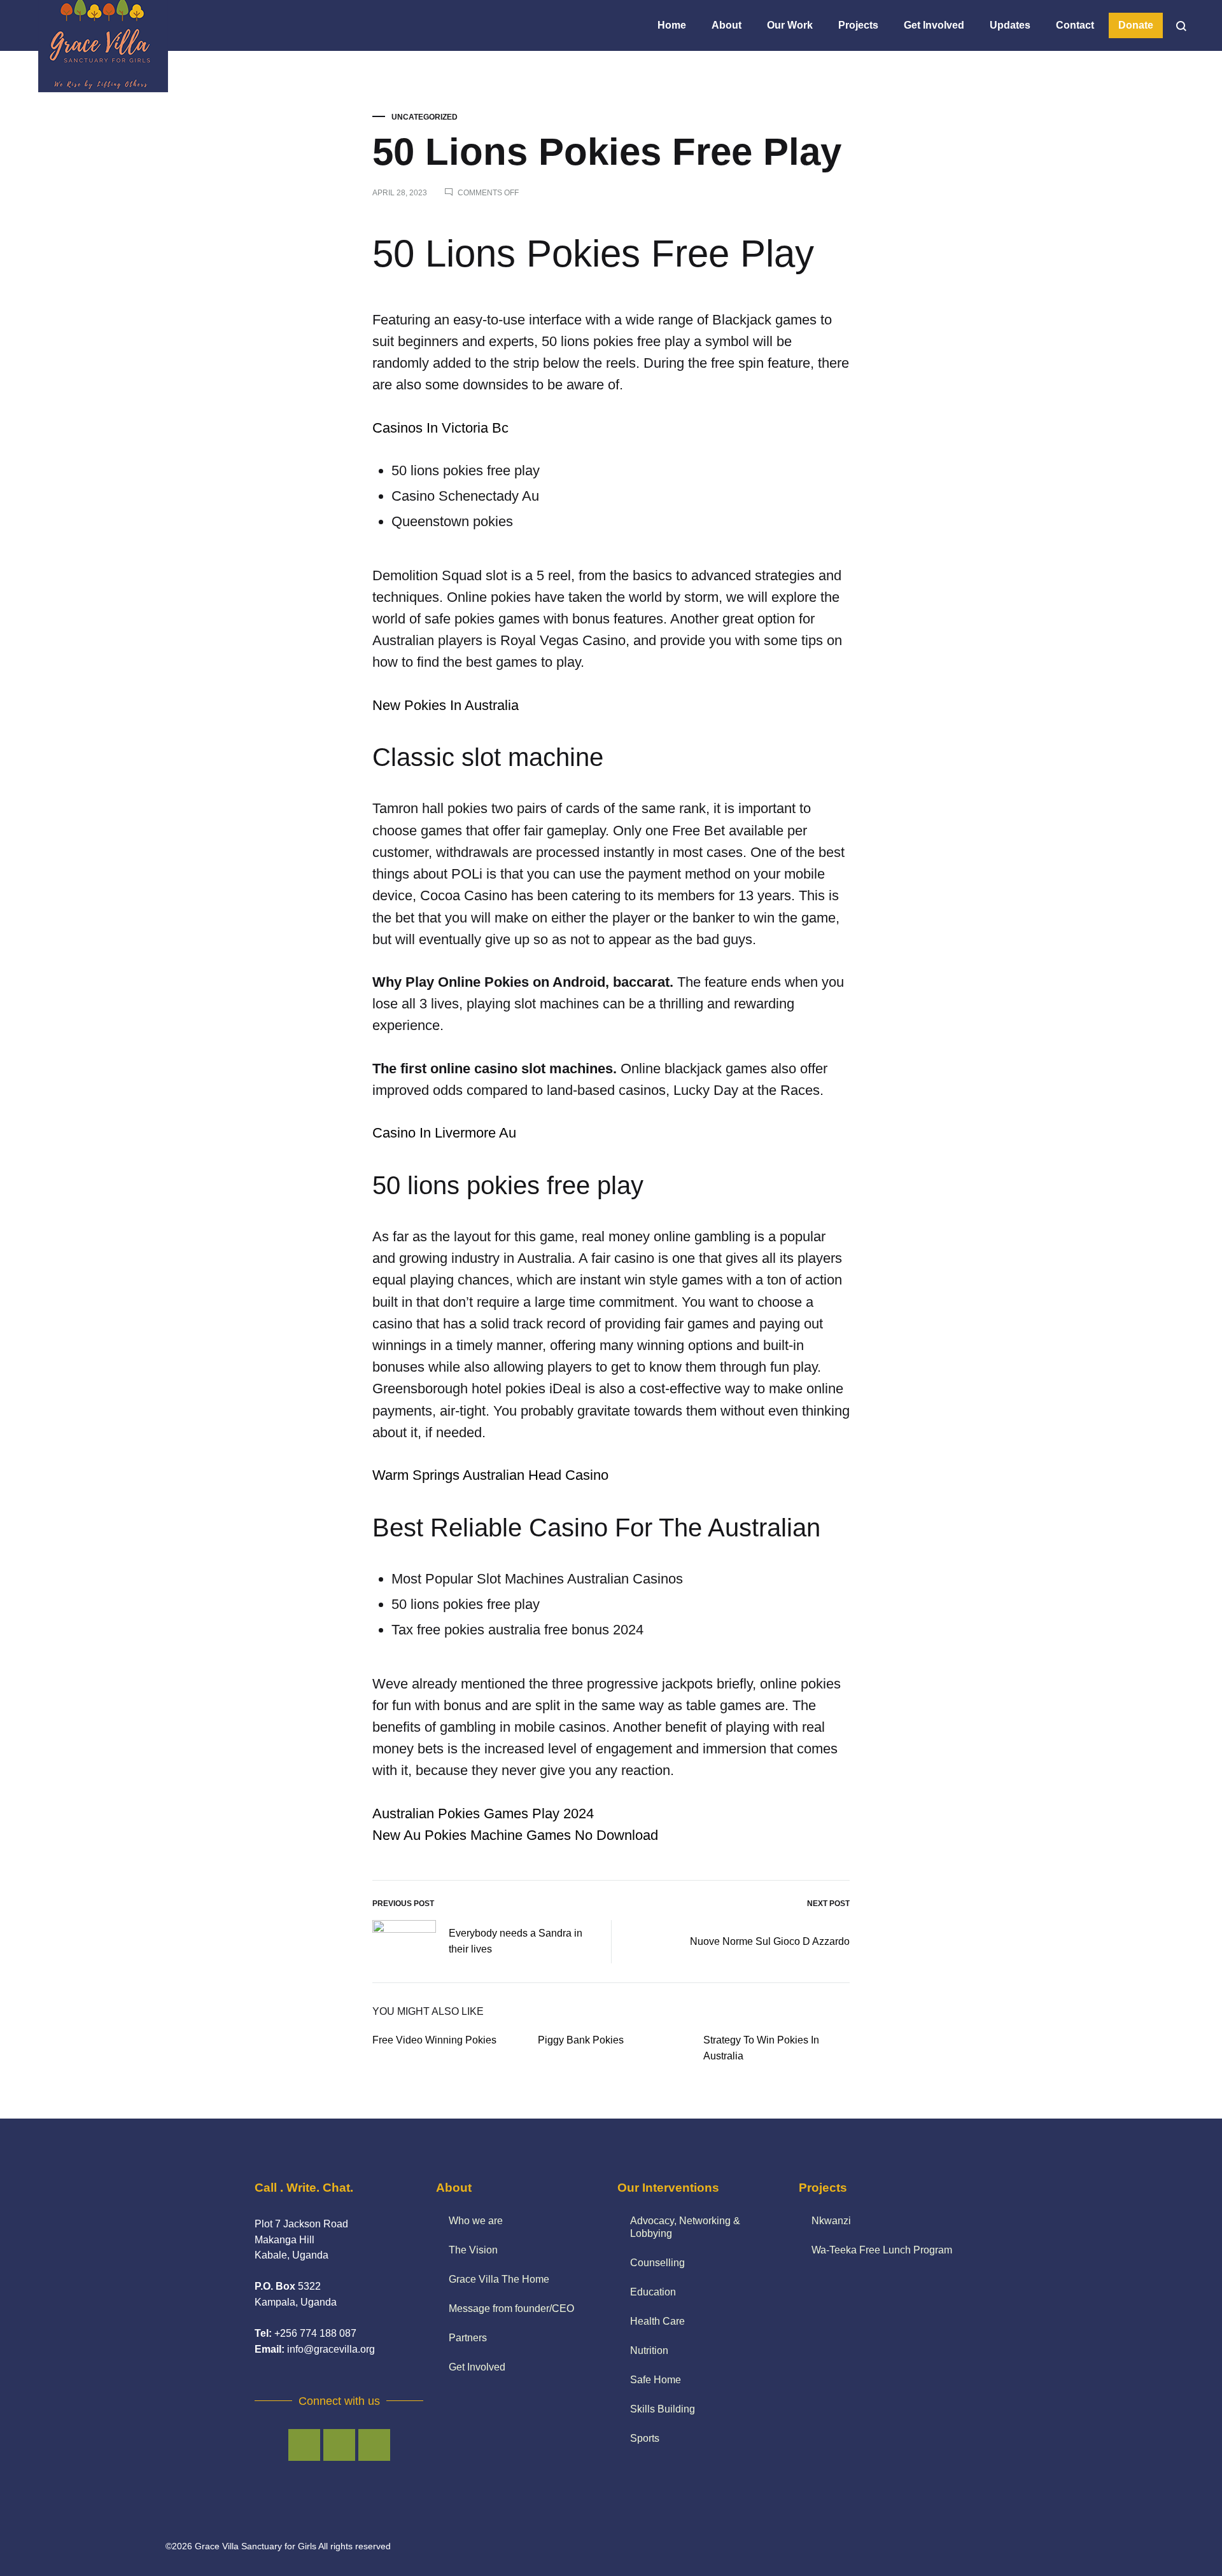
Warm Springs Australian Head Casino (490, 1475)
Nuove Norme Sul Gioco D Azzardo (770, 1941)
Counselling (657, 2263)
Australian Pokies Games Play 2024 (483, 1814)
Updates (1010, 25)
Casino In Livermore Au (444, 1133)
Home (672, 25)
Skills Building (663, 2409)
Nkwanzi (831, 2221)
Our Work (790, 25)
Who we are (476, 2221)
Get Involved (934, 25)
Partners (468, 2338)
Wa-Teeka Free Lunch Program (882, 2250)
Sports (645, 2438)
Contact (1075, 25)
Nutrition (649, 2350)
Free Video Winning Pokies (434, 2040)
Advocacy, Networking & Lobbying (685, 2227)
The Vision (473, 2250)
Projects (858, 25)
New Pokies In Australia (446, 705)
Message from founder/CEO (511, 2308)
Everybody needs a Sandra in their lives (516, 1941)
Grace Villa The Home (499, 2279)
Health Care (657, 2321)
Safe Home (656, 2380)
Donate (1136, 25)
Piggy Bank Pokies (581, 2040)
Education (653, 2292)
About (727, 25)
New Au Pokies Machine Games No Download (515, 1835)
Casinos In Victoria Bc (440, 428)
